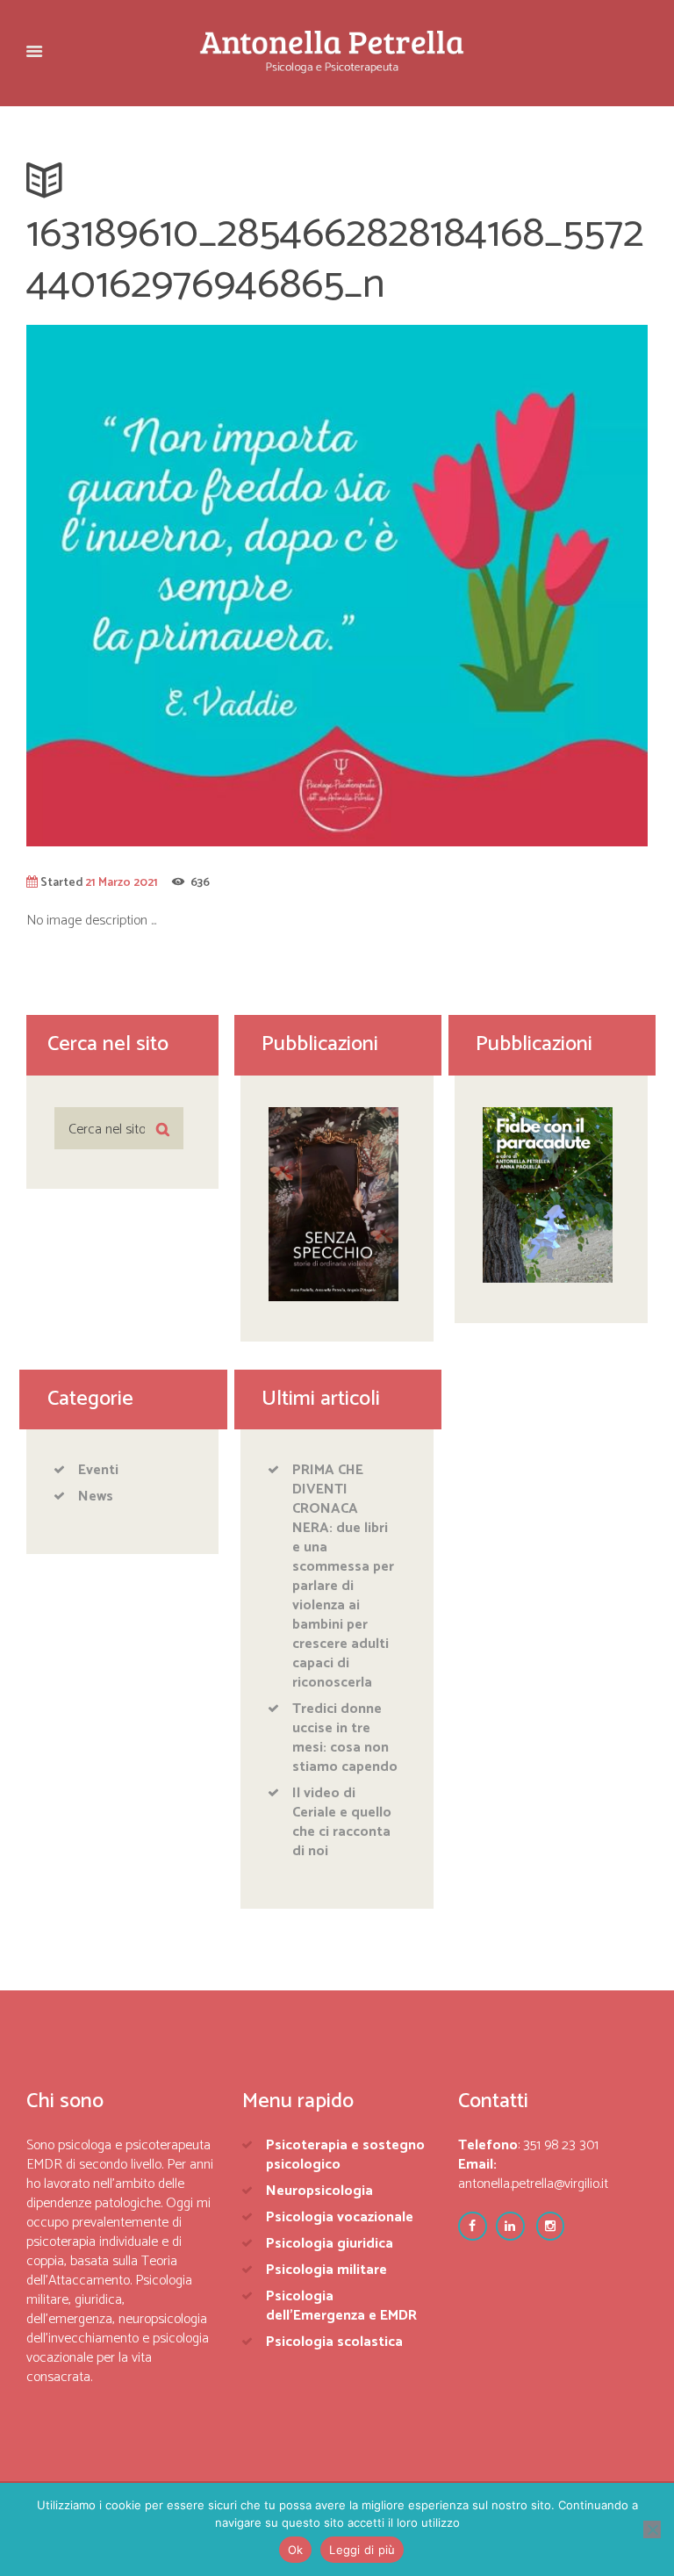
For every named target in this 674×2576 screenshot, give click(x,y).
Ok (296, 2550)
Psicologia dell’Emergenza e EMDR (341, 2306)
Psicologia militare (326, 2270)
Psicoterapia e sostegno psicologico (345, 2155)
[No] (652, 2529)
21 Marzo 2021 (122, 882)
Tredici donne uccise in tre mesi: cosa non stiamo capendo (345, 1738)
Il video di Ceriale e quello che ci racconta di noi (342, 1822)
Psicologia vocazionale (340, 2217)
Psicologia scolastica (334, 2342)
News (96, 1497)
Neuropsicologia (319, 2191)
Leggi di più (362, 2550)
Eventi (98, 1470)
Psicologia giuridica (330, 2244)
